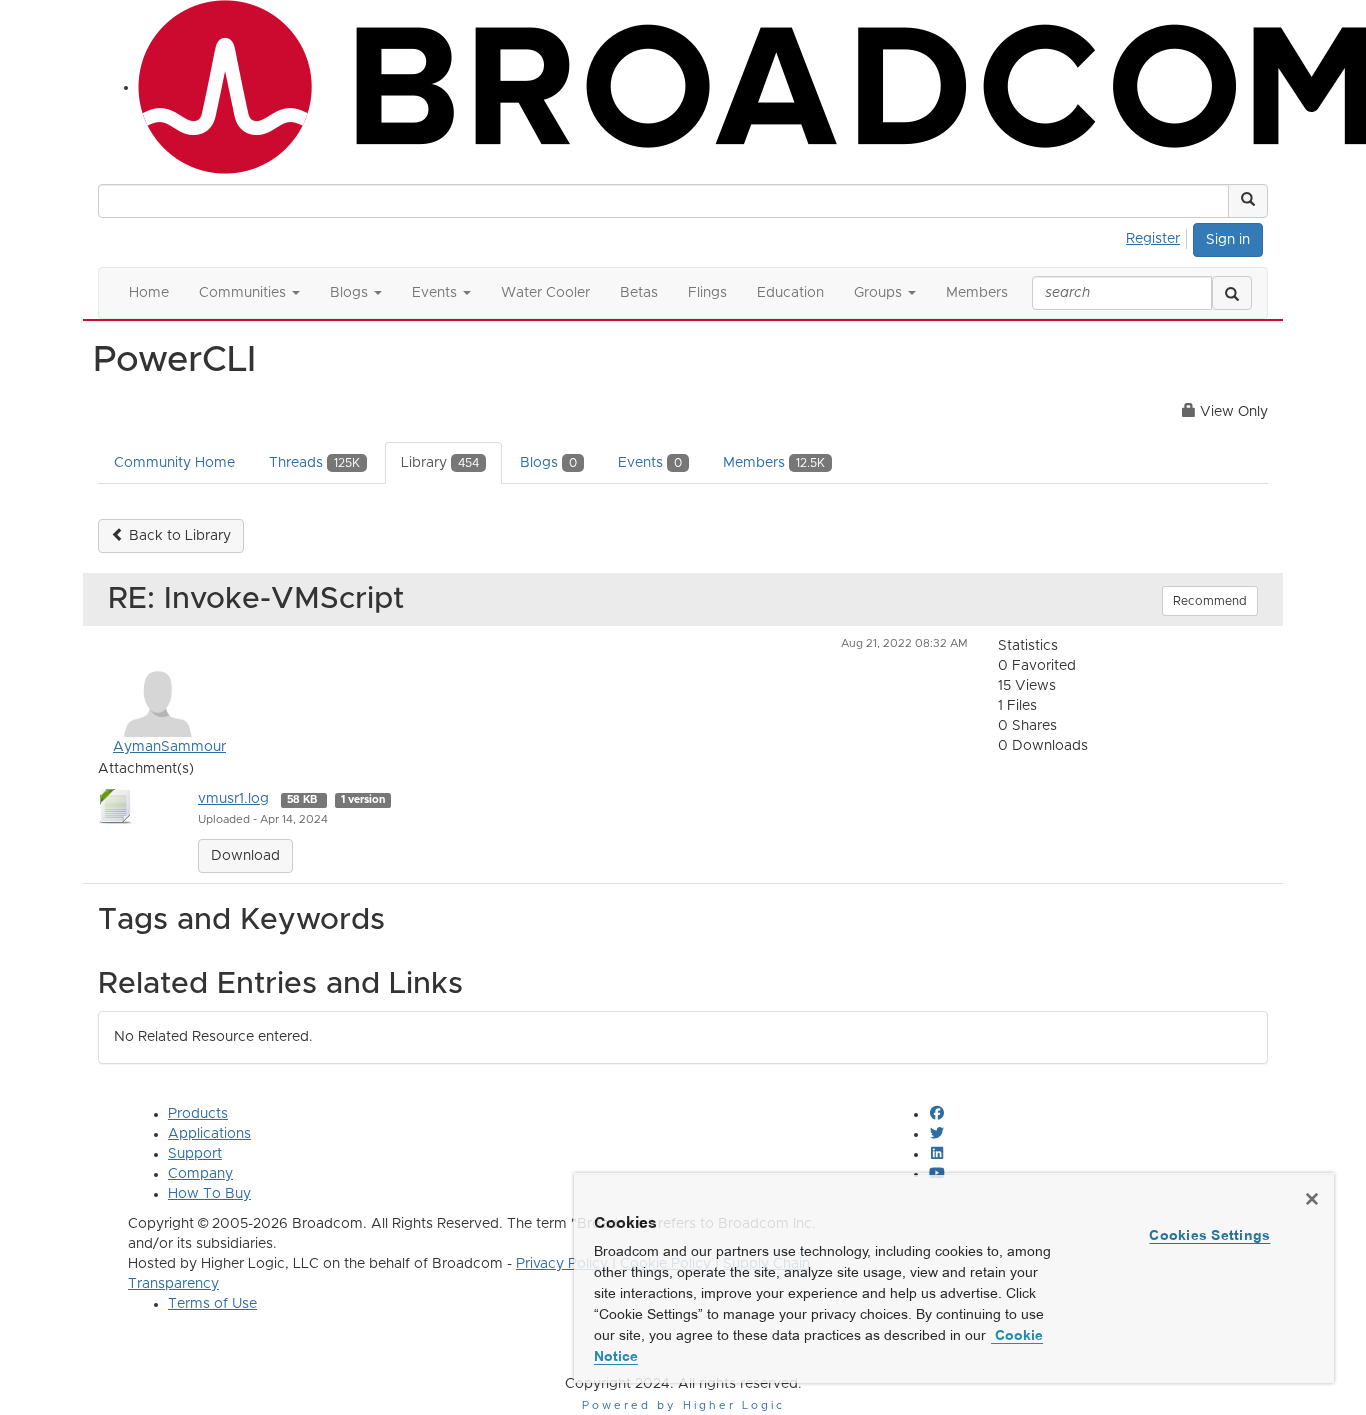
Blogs (548, 463)
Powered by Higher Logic (683, 1405)
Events (650, 463)
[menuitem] (1158, 236)
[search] (1232, 293)
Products (198, 1114)
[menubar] (1158, 236)
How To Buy (209, 1194)
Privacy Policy (562, 1264)
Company (200, 1174)
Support (195, 1154)
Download (245, 856)
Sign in (1228, 240)
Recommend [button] (1210, 601)
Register (1153, 239)
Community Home (174, 463)
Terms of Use (212, 1304)
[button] (1248, 201)
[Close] (1312, 1199)
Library (440, 463)
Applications (209, 1134)
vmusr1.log (233, 799)
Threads (314, 463)
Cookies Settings (1209, 1235)
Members (774, 463)
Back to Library (178, 536)
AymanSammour (169, 747)
